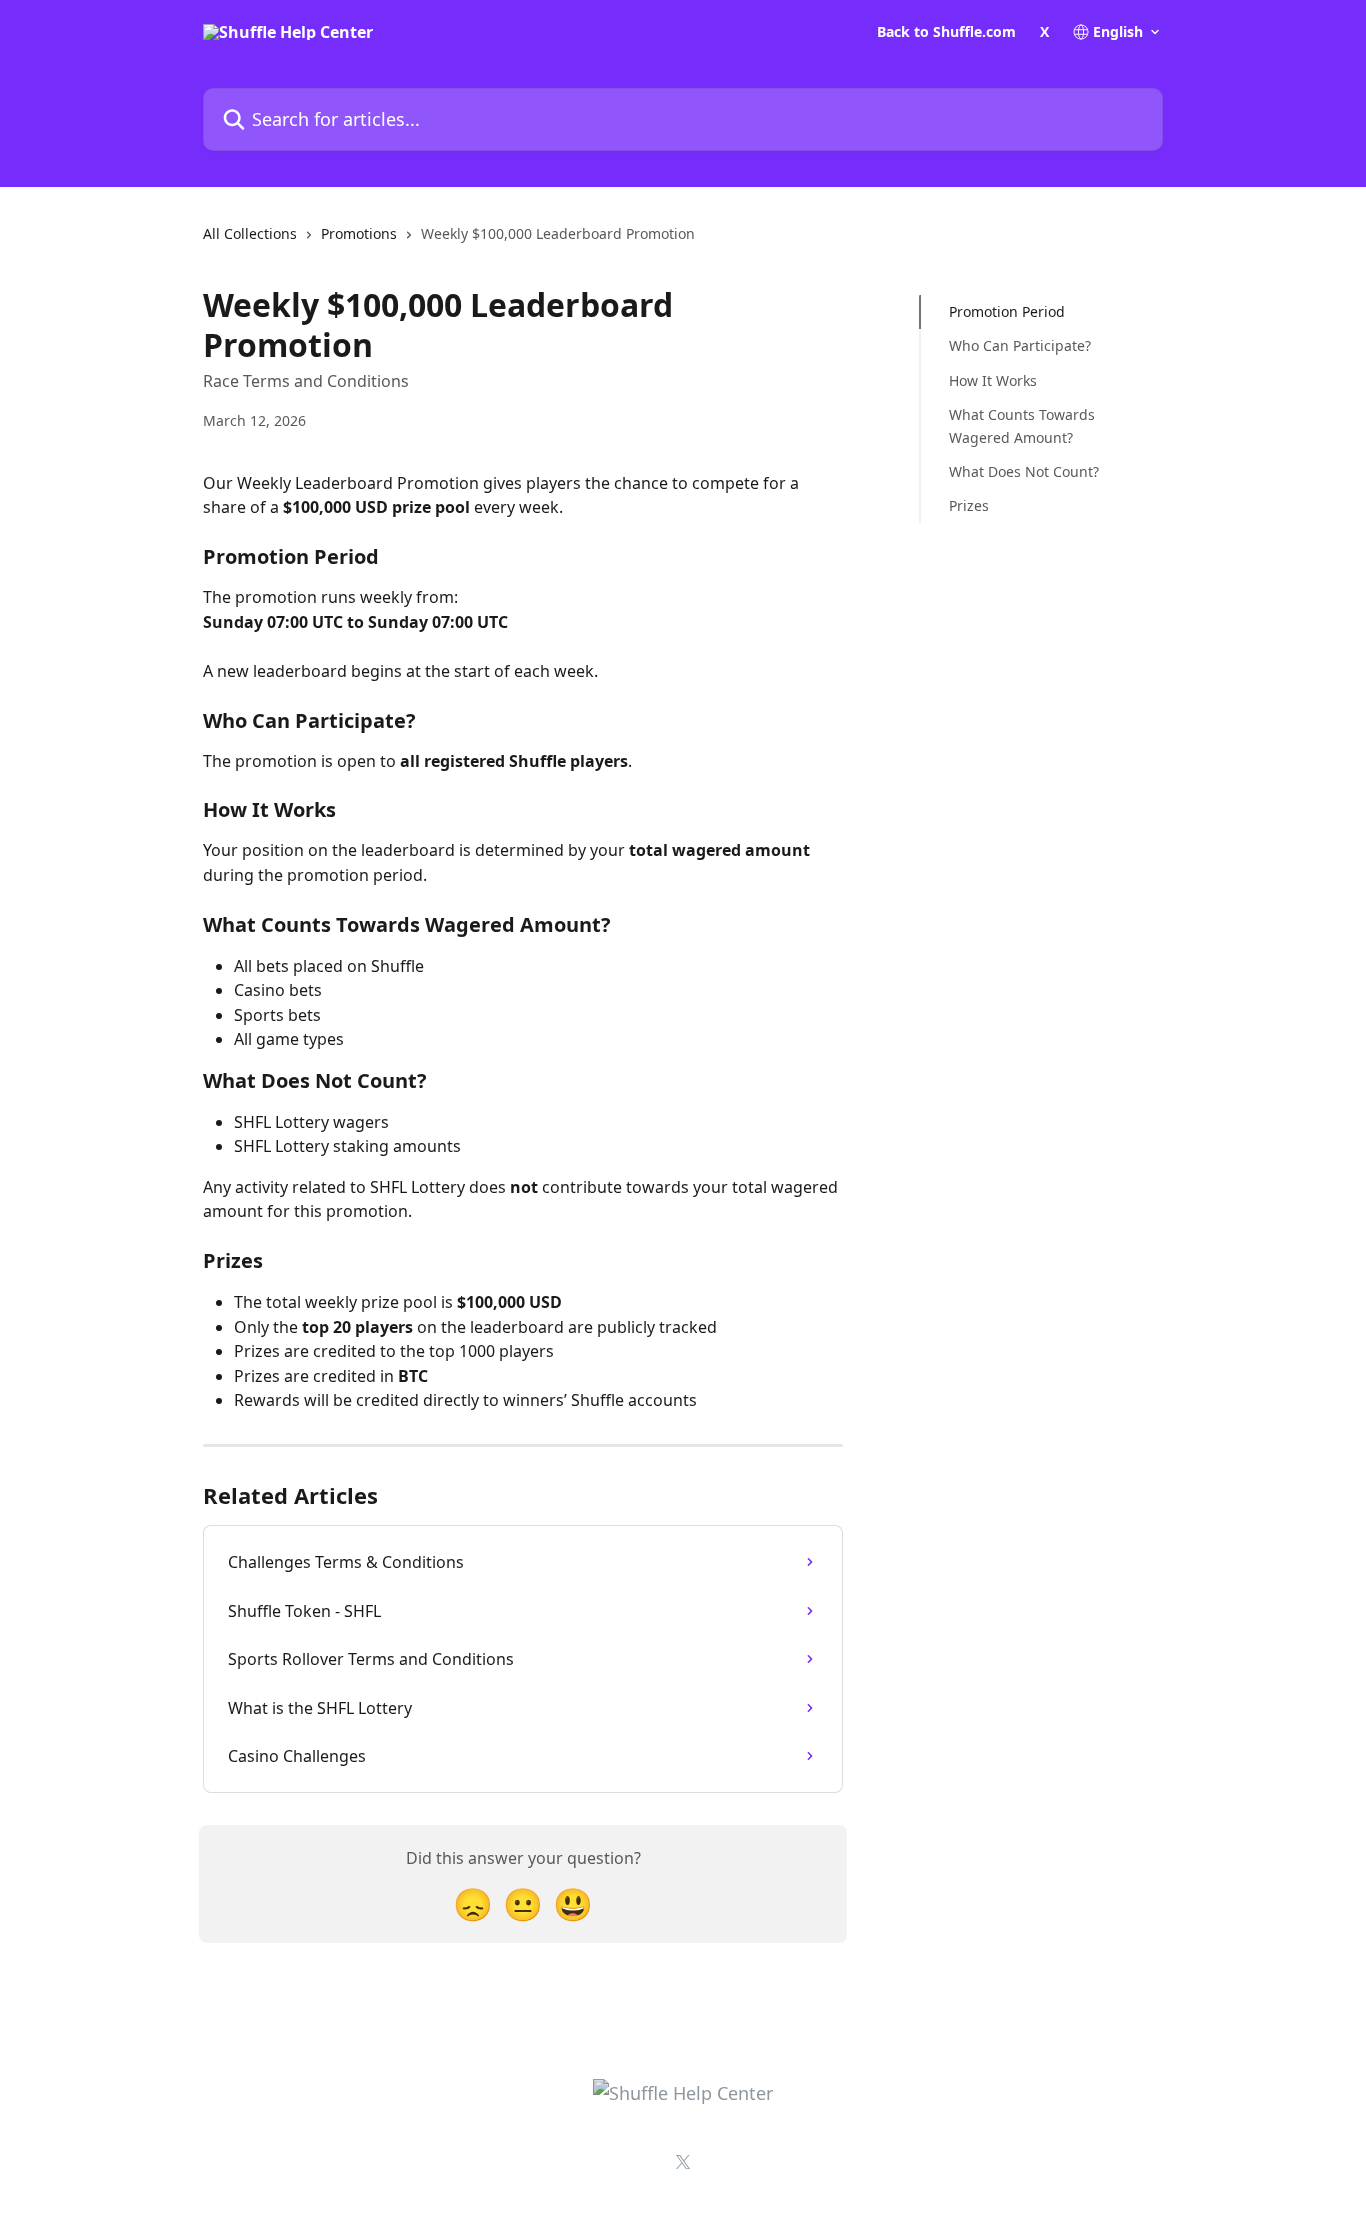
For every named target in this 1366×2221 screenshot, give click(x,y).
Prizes (969, 505)
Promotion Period (1007, 311)
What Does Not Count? (1024, 471)
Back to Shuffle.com (946, 32)
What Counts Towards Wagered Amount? (1022, 425)
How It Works (993, 380)
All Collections (250, 233)
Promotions (359, 233)
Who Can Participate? (1020, 345)
